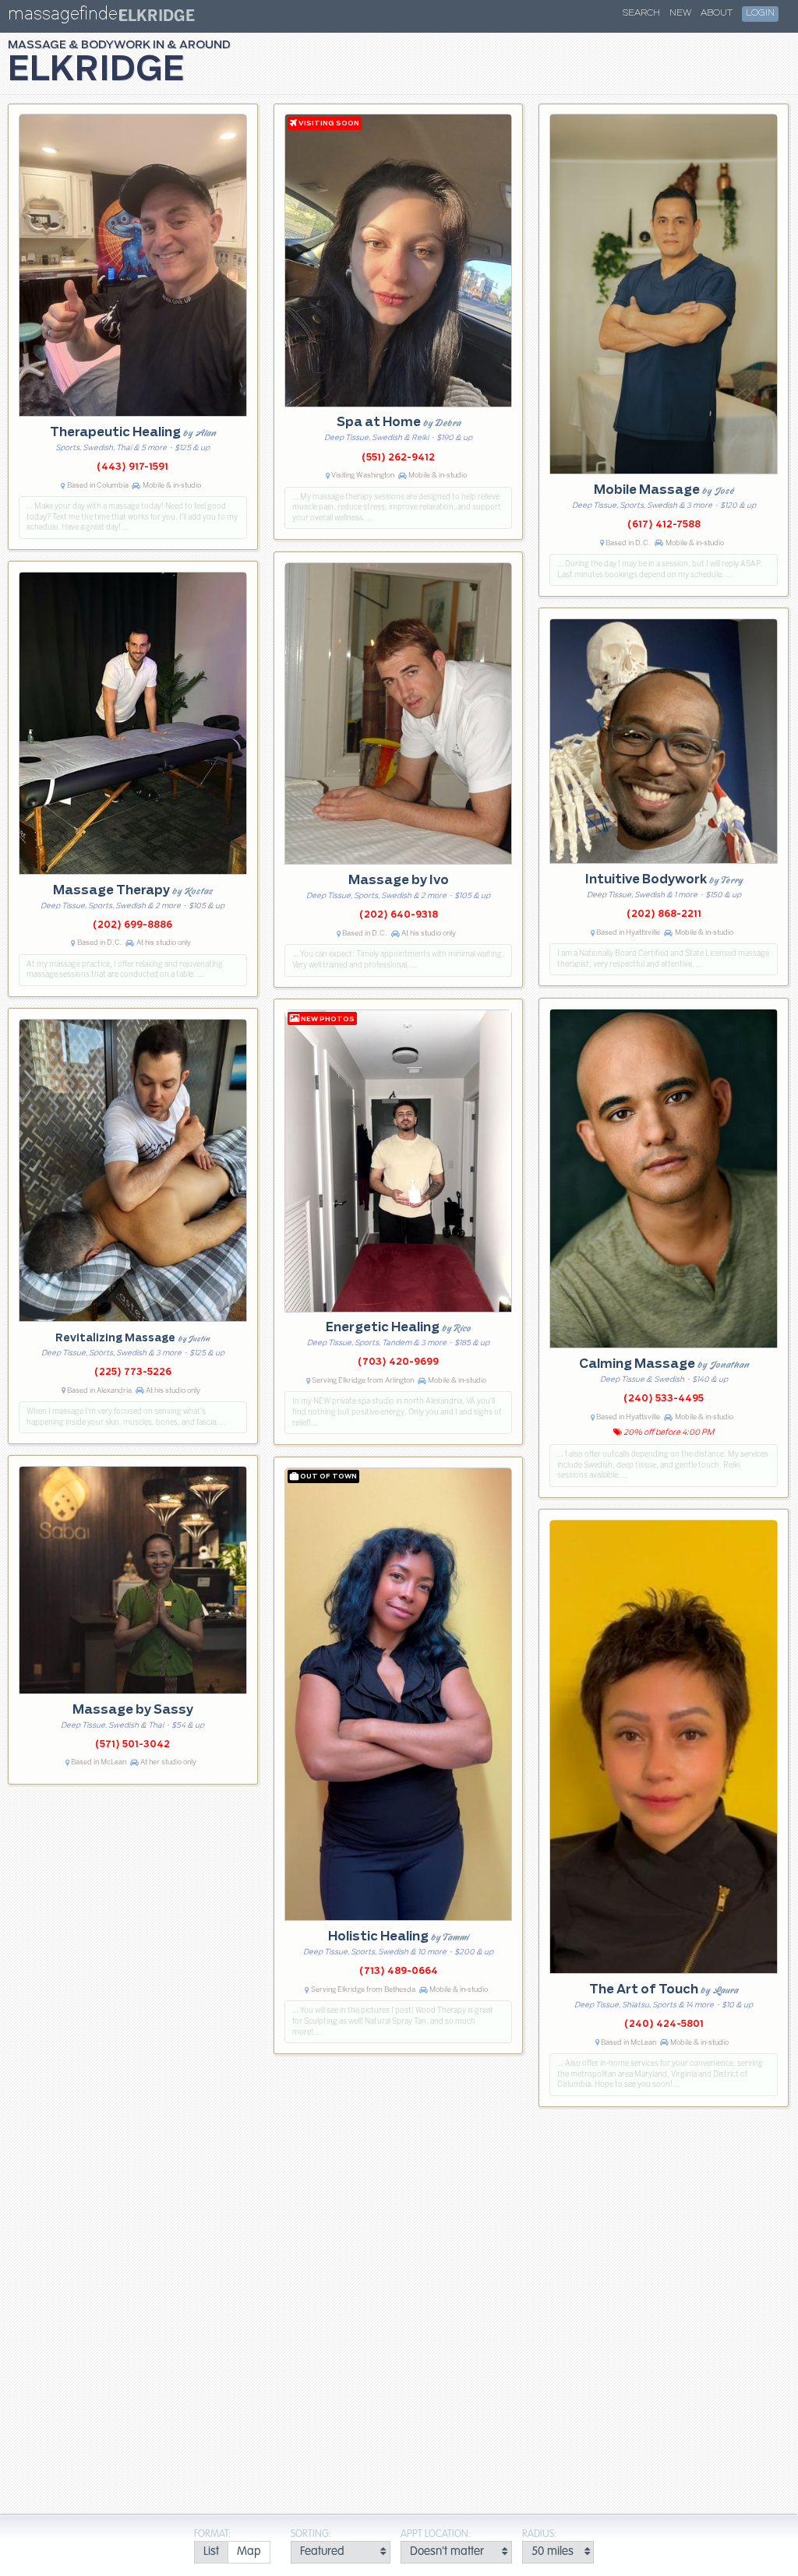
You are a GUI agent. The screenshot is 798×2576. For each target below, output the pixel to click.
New (680, 13)
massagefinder (65, 17)
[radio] (211, 2552)
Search (641, 13)
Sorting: (311, 2534)
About (717, 13)
